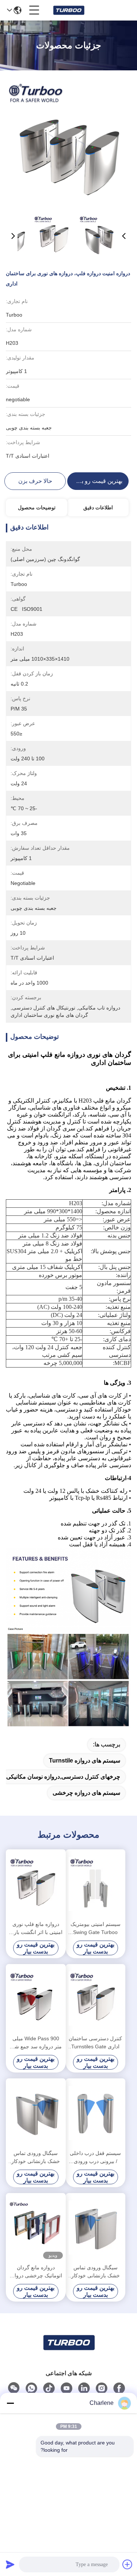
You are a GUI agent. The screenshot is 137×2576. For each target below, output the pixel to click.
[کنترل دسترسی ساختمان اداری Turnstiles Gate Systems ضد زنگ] (96, 1999)
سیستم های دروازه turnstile (85, 1761)
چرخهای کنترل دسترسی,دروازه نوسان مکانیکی (63, 1777)
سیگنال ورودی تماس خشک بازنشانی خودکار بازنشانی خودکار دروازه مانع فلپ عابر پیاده (96, 2272)
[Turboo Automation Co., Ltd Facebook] (119, 2388)
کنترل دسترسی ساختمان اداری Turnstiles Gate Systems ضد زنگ (95, 2043)
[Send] (10, 2564)
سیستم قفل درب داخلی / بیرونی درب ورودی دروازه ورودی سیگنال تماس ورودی (95, 2158)
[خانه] (69, 2352)
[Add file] (128, 2564)
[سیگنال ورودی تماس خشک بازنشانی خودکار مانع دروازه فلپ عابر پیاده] (36, 2113)
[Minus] (10, 2403)
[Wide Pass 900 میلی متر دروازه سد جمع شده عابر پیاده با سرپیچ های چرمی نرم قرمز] (36, 1999)
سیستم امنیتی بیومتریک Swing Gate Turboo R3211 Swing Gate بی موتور (95, 1929)
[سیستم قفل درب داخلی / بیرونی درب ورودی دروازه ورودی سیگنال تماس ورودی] (96, 2113)
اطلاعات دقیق (98, 508)
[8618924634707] (31, 2388)
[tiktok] (49, 2388)
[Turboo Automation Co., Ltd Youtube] (66, 2388)
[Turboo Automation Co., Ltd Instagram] (102, 2388)
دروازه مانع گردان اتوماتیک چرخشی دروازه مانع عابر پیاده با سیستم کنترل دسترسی (36, 2272)
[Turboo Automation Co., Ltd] (68, 10)
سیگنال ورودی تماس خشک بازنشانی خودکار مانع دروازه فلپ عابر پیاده (36, 2158)
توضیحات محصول (37, 508)
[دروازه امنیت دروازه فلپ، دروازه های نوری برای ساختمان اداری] (68, 143)
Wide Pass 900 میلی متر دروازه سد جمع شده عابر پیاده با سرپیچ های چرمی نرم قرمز (36, 2043)
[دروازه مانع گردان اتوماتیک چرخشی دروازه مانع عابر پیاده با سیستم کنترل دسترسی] (36, 2228)
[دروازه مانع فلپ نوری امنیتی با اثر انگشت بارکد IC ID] (36, 1884)
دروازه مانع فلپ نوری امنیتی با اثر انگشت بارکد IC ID (36, 1929)
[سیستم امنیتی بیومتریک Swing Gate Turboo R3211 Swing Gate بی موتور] (96, 1884)
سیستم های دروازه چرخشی (86, 1793)
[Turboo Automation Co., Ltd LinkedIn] (84, 2388)
